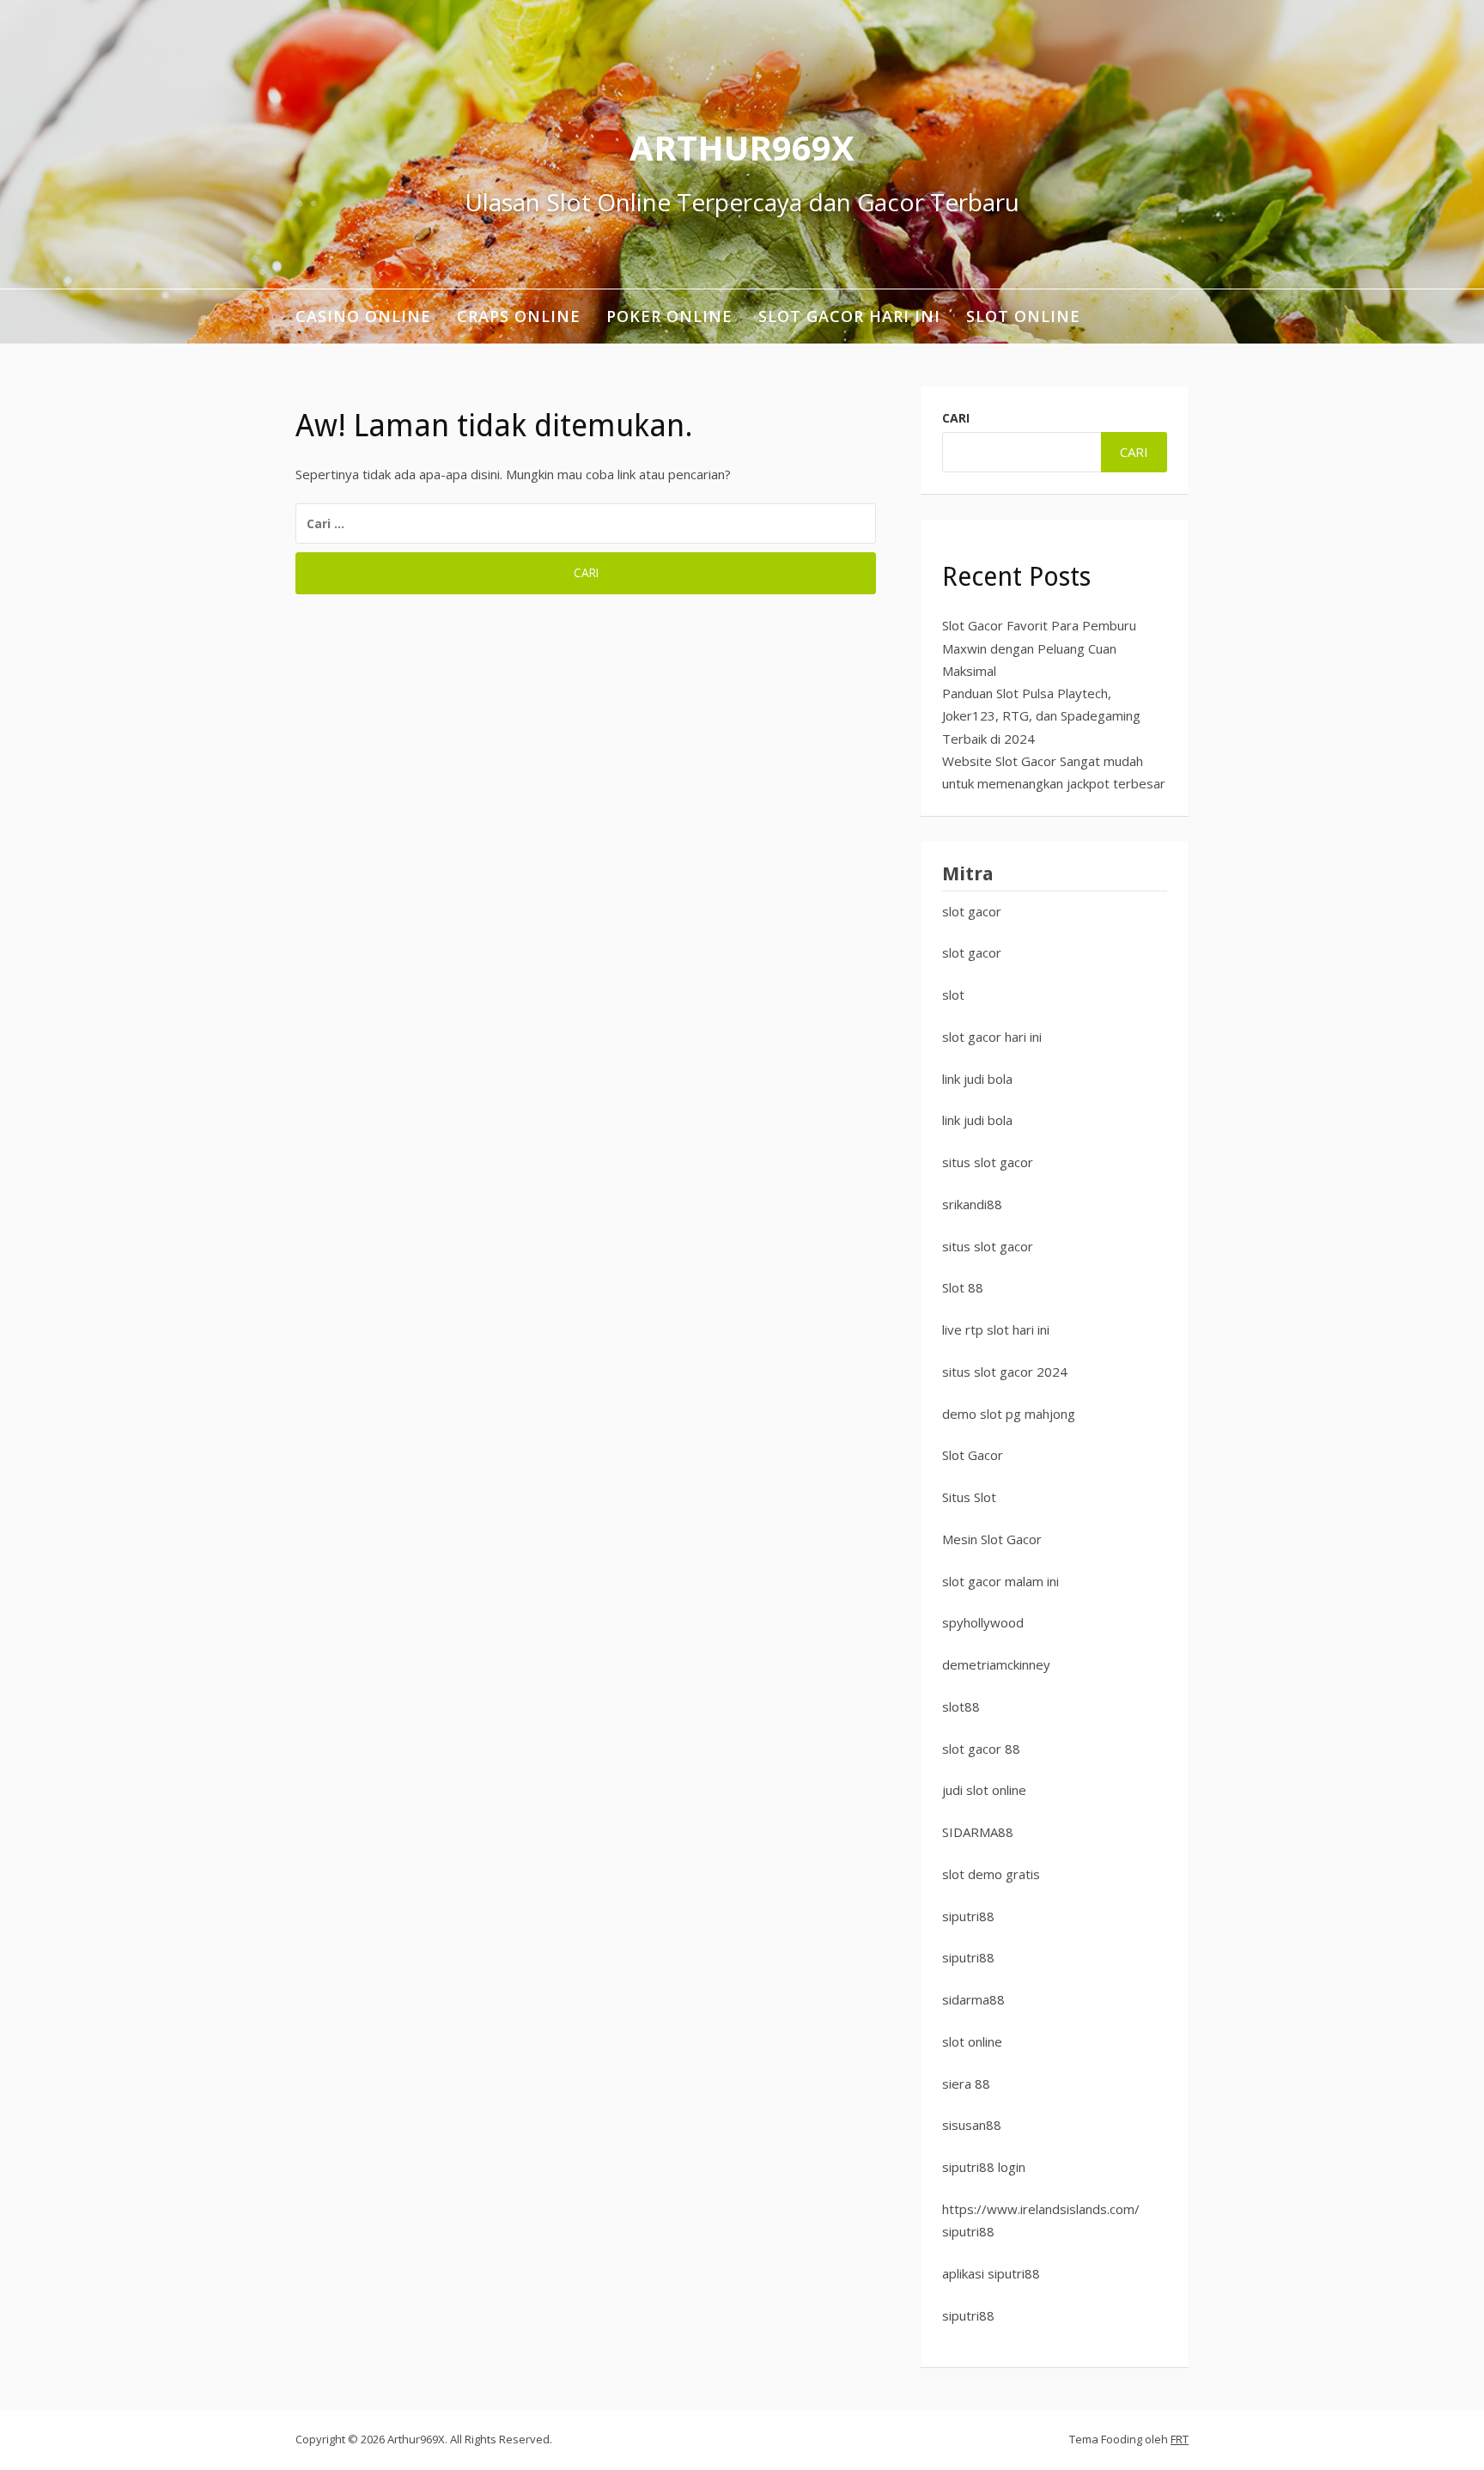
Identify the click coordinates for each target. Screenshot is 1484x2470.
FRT (1180, 2439)
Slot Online (1023, 316)
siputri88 (968, 1916)
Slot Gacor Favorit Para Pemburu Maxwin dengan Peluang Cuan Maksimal (1039, 648)
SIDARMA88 (978, 1832)
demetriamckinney (996, 1664)
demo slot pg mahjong (1009, 1414)
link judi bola (977, 1079)
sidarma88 (973, 1999)
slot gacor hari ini (992, 1037)
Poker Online (669, 316)
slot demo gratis (991, 1874)
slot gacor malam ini (1000, 1581)
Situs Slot (969, 1497)
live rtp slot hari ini (996, 1329)
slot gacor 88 (981, 1749)
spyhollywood (983, 1622)
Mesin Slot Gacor (992, 1539)
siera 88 (966, 2084)
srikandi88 (972, 1204)
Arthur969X (742, 147)
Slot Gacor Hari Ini (849, 316)
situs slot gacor (988, 1162)
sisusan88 (972, 2125)
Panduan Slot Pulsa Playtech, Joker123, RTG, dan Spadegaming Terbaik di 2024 (1041, 716)
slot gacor (972, 911)
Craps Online (519, 316)
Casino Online (363, 316)
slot (953, 995)
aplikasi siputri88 (991, 2273)
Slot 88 (963, 1287)
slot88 (961, 1706)
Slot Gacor (973, 1455)
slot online (972, 2041)
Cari (956, 418)
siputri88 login (984, 2167)
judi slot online (984, 1790)
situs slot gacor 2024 (1005, 1372)
